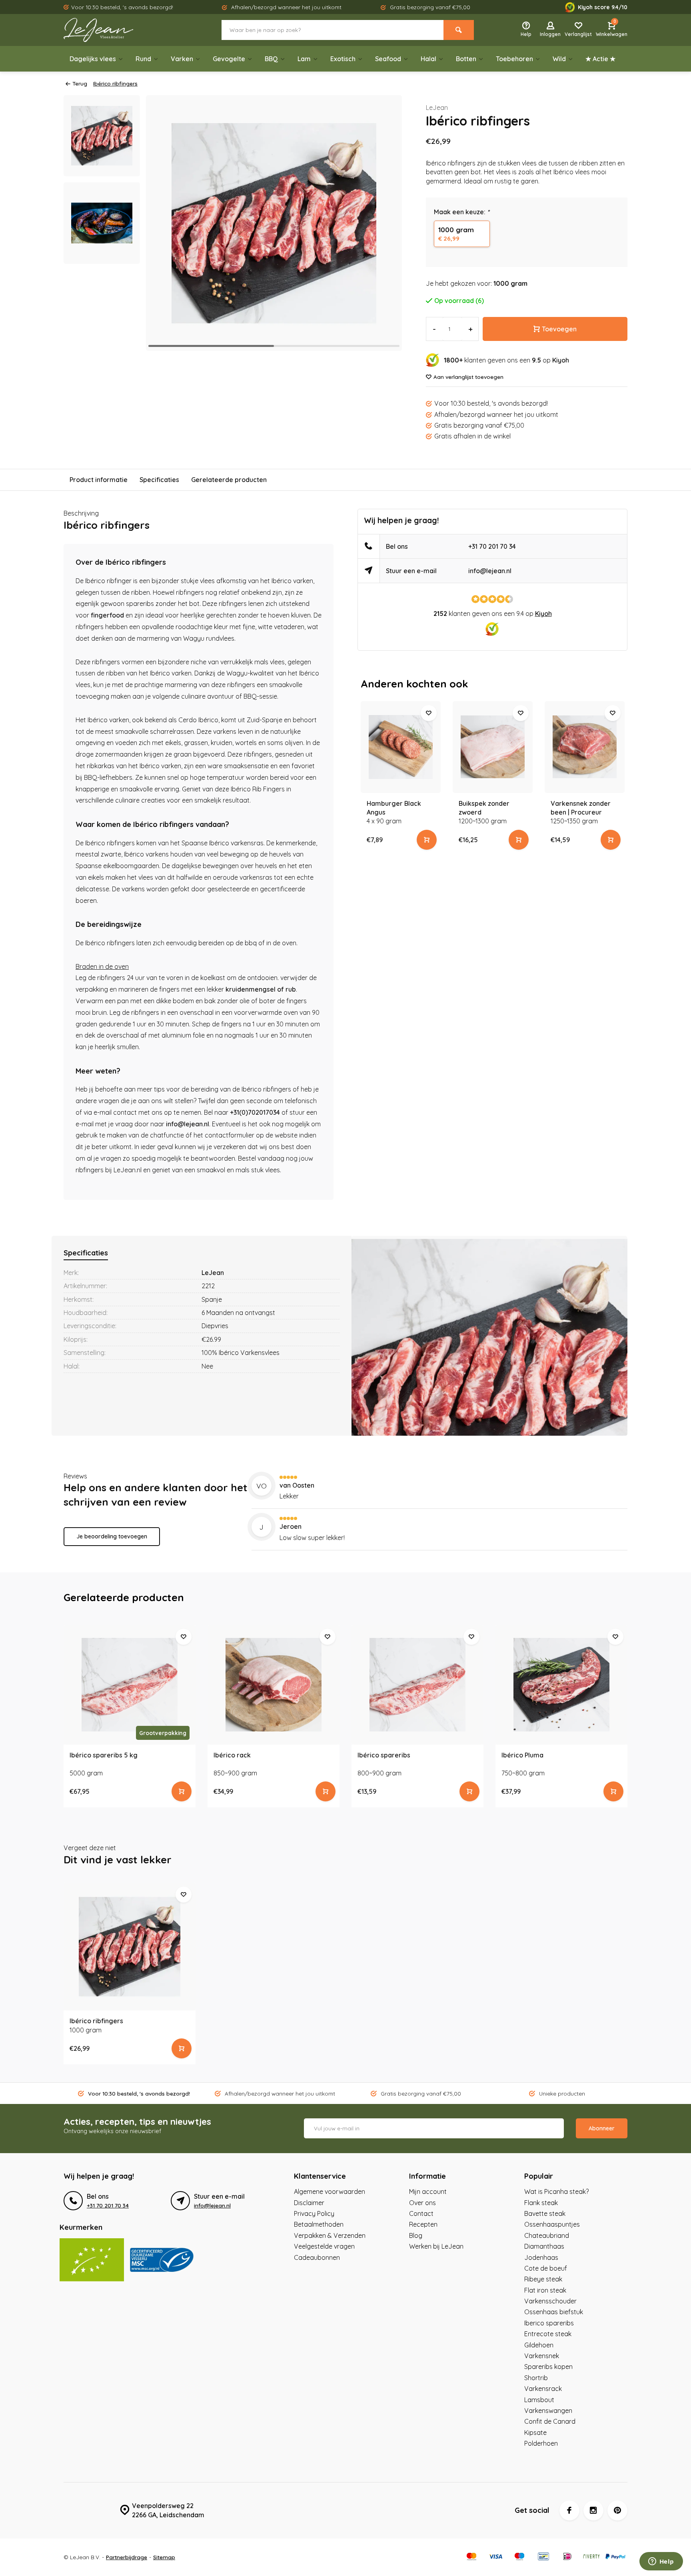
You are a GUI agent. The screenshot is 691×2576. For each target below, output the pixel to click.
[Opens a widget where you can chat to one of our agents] (661, 2562)
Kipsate (535, 2433)
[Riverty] (591, 2557)
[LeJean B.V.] (112, 30)
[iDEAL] (567, 2557)
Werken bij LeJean (436, 2246)
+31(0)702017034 (255, 1112)
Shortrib (536, 2378)
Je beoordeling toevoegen (112, 1536)
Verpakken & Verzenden (330, 2235)
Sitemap (164, 2557)
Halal (428, 59)
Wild (559, 59)
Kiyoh (561, 360)
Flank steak (541, 2203)
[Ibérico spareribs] (417, 1685)
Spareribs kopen (548, 2367)
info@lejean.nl (188, 1124)
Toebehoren (514, 59)
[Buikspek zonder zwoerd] (493, 747)
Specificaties (159, 480)
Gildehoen (539, 2345)
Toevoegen (559, 329)
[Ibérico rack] (274, 1685)
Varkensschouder (550, 2301)
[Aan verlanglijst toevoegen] (429, 713)
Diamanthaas (544, 2246)
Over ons (422, 2203)
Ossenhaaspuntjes (552, 2224)
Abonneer (602, 2128)
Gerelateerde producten (229, 480)
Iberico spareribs (549, 2323)
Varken (182, 59)
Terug (80, 83)
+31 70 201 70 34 (492, 546)
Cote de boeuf (546, 2268)
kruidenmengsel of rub (261, 989)
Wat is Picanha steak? (556, 2191)
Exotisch (343, 59)
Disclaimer (309, 2203)
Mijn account (428, 2191)
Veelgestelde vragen (324, 2246)
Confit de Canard (550, 2421)
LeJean (437, 108)
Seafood (388, 59)
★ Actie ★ (600, 59)
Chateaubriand (547, 2235)
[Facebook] (569, 2510)
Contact (421, 2213)
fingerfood (107, 615)
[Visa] (495, 2557)
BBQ (271, 59)
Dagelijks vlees (93, 59)
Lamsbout (539, 2400)
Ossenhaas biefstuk (554, 2312)
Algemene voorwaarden (330, 2191)
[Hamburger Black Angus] (401, 747)
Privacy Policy (314, 2213)
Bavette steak (545, 2213)
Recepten (423, 2224)
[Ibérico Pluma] (561, 1685)
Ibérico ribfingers (115, 83)
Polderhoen (541, 2443)
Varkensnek (542, 2356)
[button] (386, 223)
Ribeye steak (543, 2279)
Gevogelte (229, 59)
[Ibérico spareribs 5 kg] (130, 1685)
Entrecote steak (548, 2334)
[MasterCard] (471, 2557)
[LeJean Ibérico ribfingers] (130, 1946)
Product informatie (99, 480)
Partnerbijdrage (127, 2557)
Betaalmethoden (319, 2224)
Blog (416, 2235)
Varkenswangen (548, 2411)
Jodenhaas (541, 2257)
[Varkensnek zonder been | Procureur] (585, 747)
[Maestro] (519, 2557)
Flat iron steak (545, 2290)
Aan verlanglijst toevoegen (468, 377)
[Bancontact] (543, 2557)
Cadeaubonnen (317, 2257)
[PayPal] (615, 2557)
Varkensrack (543, 2389)
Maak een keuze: (462, 212)
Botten (466, 59)
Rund (143, 59)
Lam (304, 59)
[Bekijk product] (427, 840)
